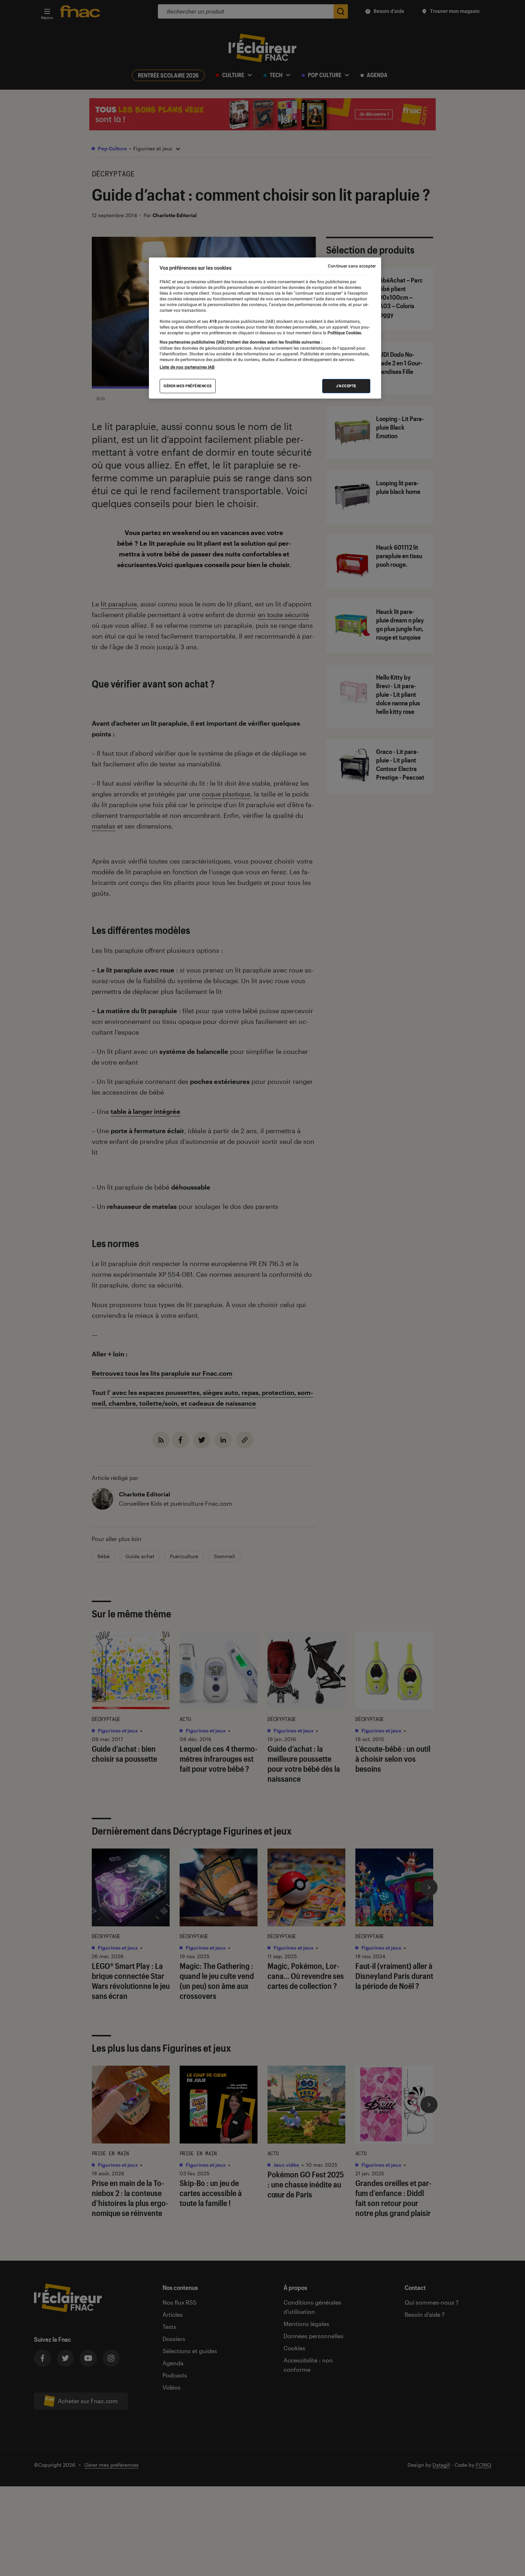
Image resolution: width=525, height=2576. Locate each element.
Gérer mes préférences (188, 386)
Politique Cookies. (344, 333)
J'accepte (346, 386)
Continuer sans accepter (352, 266)
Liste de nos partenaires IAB (187, 367)
